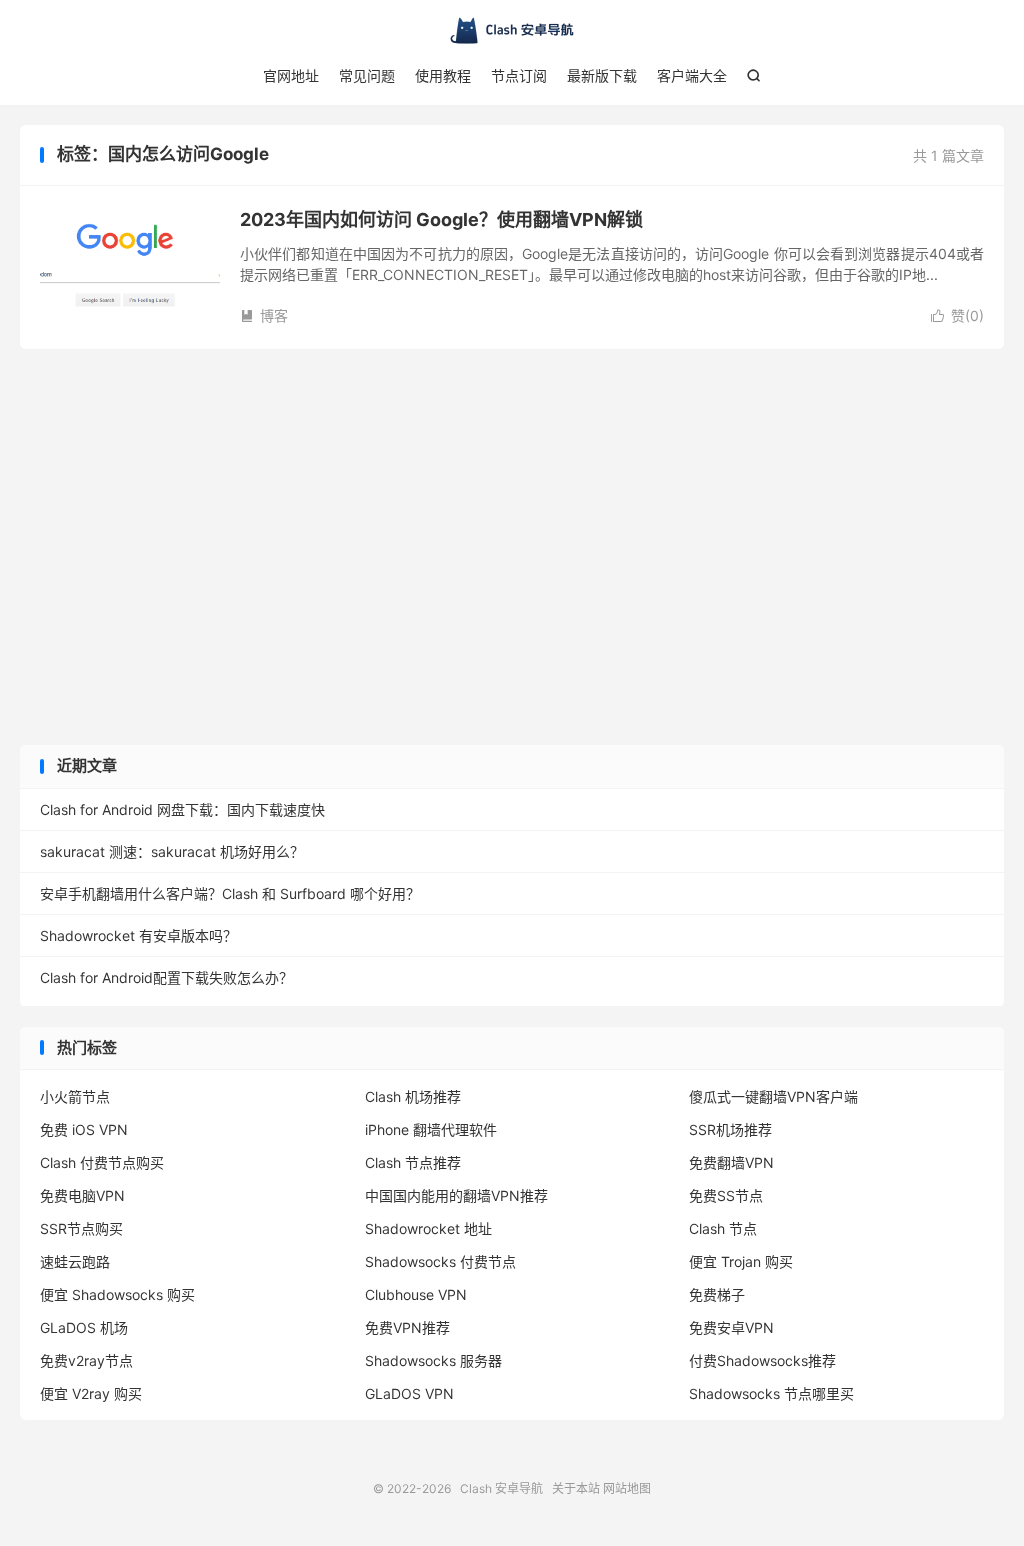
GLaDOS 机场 (84, 1327)
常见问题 (367, 75)
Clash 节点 (723, 1228)
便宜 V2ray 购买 (91, 1393)
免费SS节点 (726, 1195)
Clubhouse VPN (416, 1294)
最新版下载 (602, 75)
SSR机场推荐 (730, 1129)
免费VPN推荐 (407, 1327)
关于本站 (576, 1488)
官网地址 (291, 75)
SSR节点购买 (81, 1228)
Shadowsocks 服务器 (433, 1360)
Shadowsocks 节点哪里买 (771, 1393)
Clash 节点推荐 (413, 1162)
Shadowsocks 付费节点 (440, 1261)
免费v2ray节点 (86, 1360)
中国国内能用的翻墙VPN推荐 (456, 1195)
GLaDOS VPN (409, 1393)
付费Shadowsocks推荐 (762, 1360)
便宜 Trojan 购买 (741, 1261)
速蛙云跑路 (75, 1261)
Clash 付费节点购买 (102, 1162)
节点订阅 (519, 75)
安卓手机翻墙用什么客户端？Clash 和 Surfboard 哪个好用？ (230, 893)
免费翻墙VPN (731, 1162)
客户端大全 (692, 75)
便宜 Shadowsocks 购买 (117, 1294)
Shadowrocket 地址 (428, 1228)
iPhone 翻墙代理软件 (431, 1129)
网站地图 (627, 1488)
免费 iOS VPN (84, 1129)
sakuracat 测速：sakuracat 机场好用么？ (172, 851)
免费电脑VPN (82, 1195)
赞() (957, 315)
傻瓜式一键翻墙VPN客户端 (773, 1096)
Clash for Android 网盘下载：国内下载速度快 (182, 809)
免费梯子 (717, 1294)
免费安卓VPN (731, 1327)
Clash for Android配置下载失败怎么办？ (166, 977)
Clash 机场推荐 (413, 1096)
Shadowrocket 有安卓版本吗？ (138, 935)
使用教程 (443, 75)
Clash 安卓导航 (512, 31)
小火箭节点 (75, 1096)
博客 (264, 315)
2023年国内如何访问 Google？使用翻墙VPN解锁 (441, 219)
